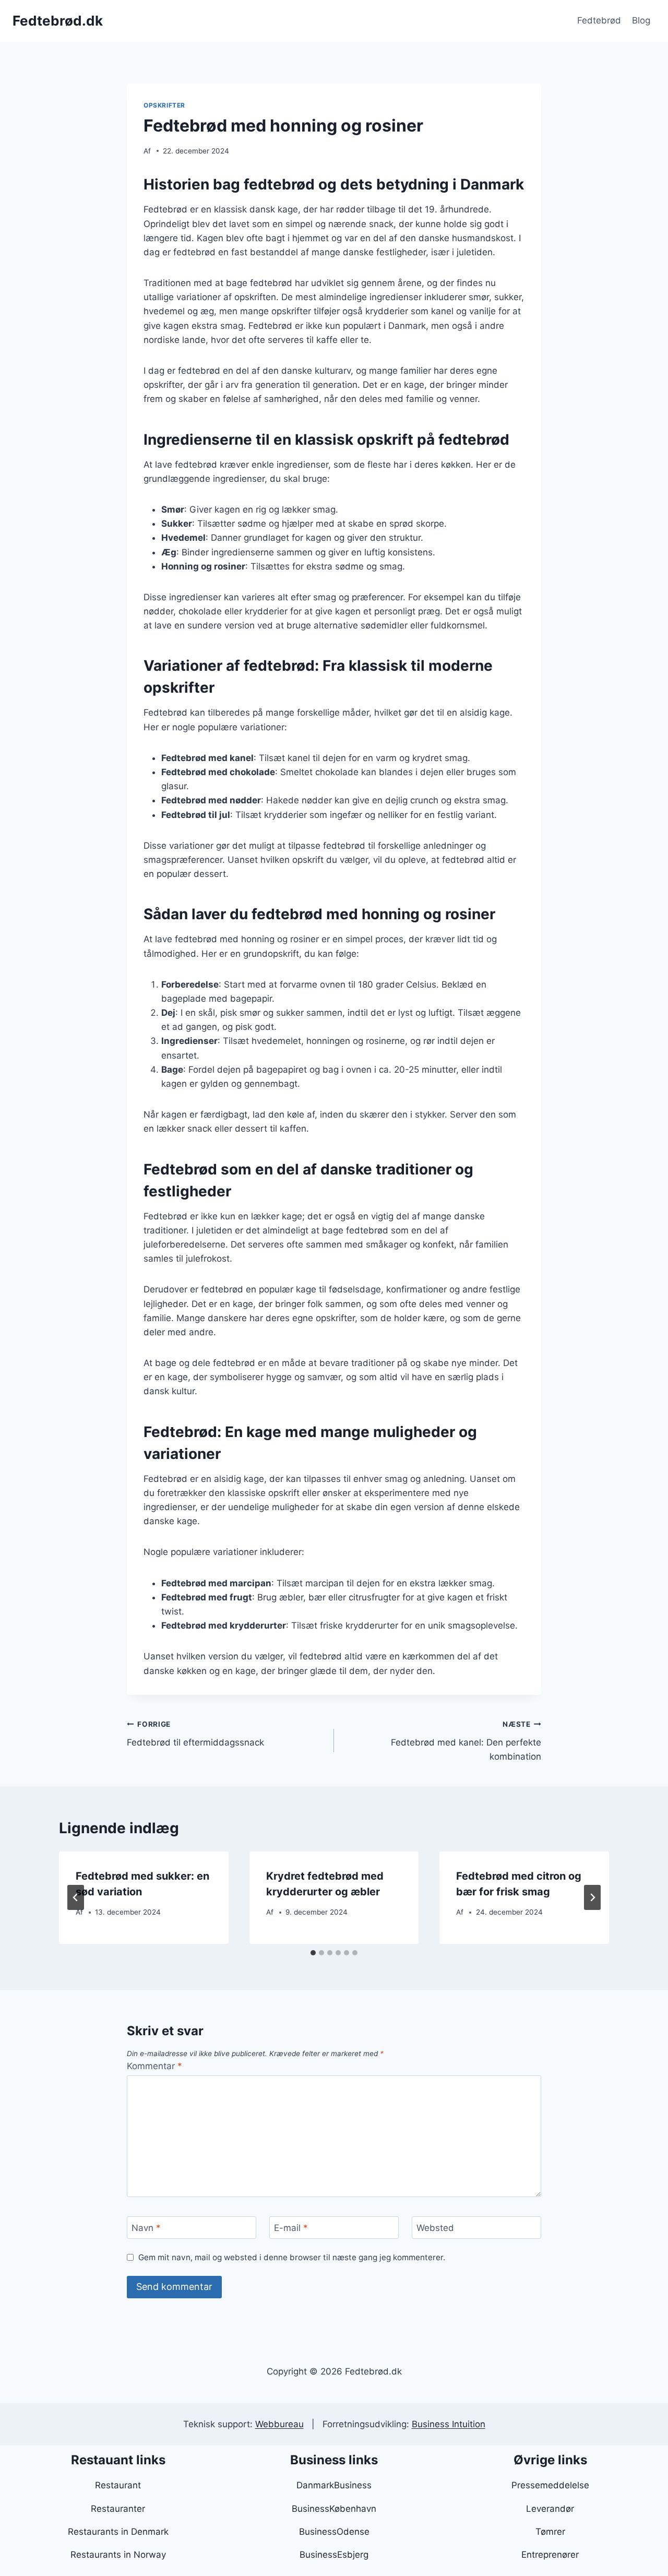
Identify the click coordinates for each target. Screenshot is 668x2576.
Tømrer (550, 2532)
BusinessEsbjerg (334, 2555)
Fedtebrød (599, 20)
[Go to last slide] (76, 1897)
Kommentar (154, 2066)
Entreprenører (550, 2555)
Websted (435, 2228)
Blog (641, 20)
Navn (146, 2228)
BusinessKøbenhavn (334, 2509)
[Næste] (592, 1897)
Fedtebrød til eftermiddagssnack (195, 1734)
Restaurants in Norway (118, 2555)
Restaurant (118, 2485)
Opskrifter (164, 105)
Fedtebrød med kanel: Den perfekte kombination (466, 1741)
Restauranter (118, 2509)
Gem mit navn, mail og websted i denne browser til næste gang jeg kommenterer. (292, 2257)
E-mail (291, 2228)
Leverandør (550, 2509)
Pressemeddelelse (550, 2485)
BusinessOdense (334, 2532)
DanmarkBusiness (334, 2485)
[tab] (313, 1953)
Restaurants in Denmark (118, 2532)
